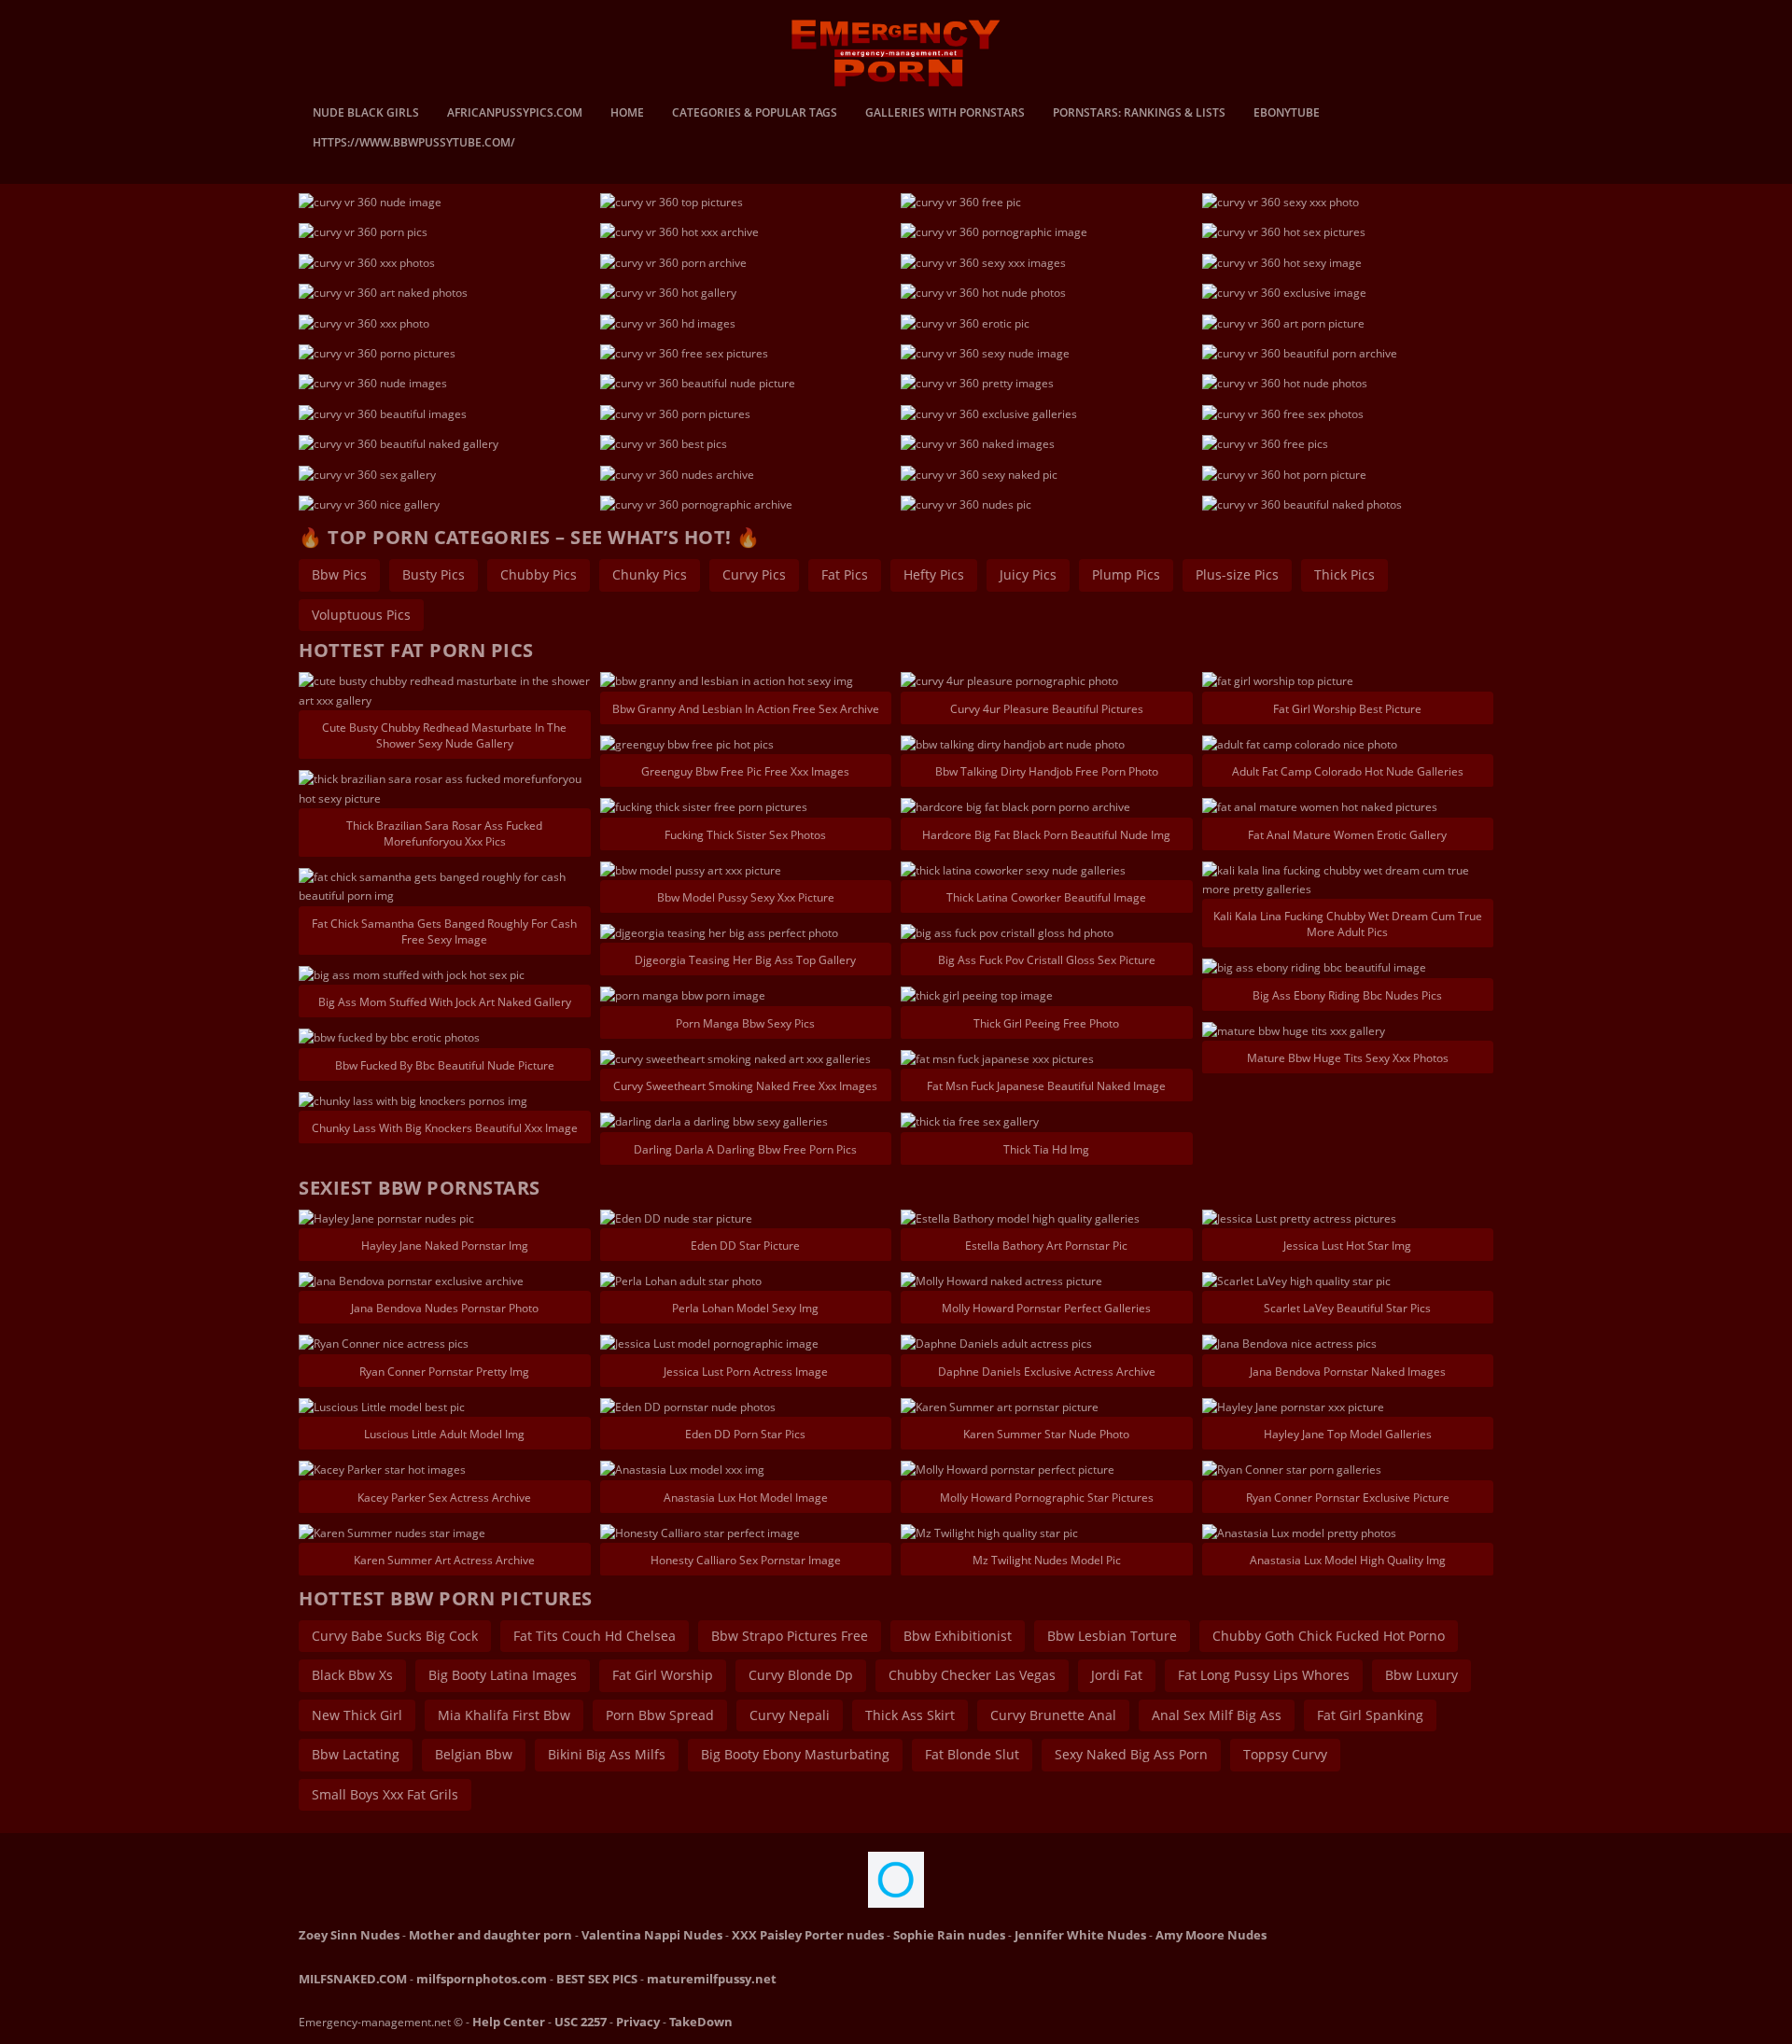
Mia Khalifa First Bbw (504, 1715)
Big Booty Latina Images (503, 1675)
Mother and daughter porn (490, 1935)
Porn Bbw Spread (660, 1715)
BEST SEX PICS (597, 1979)
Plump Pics (1126, 574)
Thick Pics (1344, 574)
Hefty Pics (934, 574)
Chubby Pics (539, 574)
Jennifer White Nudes (1080, 1935)
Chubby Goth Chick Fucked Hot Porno (1329, 1636)
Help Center (509, 2022)
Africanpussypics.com (515, 114)
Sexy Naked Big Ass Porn (1131, 1754)
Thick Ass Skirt (910, 1715)
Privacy (638, 2022)
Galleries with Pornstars (945, 114)
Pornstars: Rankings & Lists (1139, 114)
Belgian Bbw (474, 1754)
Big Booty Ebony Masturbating (795, 1754)
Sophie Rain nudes (949, 1935)
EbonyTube (1287, 114)
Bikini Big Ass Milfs (607, 1754)
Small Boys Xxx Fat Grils (385, 1794)
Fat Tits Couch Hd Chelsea (595, 1636)
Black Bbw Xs (352, 1675)
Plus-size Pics (1237, 574)
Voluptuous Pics (361, 615)
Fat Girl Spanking (1370, 1715)
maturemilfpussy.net (712, 1979)
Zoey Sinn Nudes (349, 1935)
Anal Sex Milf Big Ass (1217, 1715)
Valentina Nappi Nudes (652, 1935)
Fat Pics (845, 574)
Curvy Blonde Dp (801, 1675)
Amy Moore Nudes (1211, 1935)
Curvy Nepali (790, 1715)
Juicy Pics (1028, 574)
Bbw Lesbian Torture (1112, 1636)
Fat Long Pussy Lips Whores (1264, 1675)
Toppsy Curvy (1285, 1754)
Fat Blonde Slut (972, 1754)
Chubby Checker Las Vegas (972, 1675)
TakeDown (701, 2022)
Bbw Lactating (356, 1754)
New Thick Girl (357, 1715)
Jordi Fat (1117, 1675)
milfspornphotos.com (482, 1979)
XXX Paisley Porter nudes (808, 1935)
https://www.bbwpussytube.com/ (414, 144)
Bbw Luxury (1421, 1675)
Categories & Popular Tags (755, 114)
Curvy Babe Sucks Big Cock (395, 1636)
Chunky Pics (650, 574)
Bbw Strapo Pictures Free (790, 1636)
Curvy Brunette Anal (1053, 1715)
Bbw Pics (339, 574)
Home (627, 114)
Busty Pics (434, 574)
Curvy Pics (754, 574)
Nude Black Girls (366, 114)
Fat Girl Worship (663, 1675)
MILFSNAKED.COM (353, 1979)
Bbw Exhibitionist (958, 1636)
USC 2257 (581, 2022)
